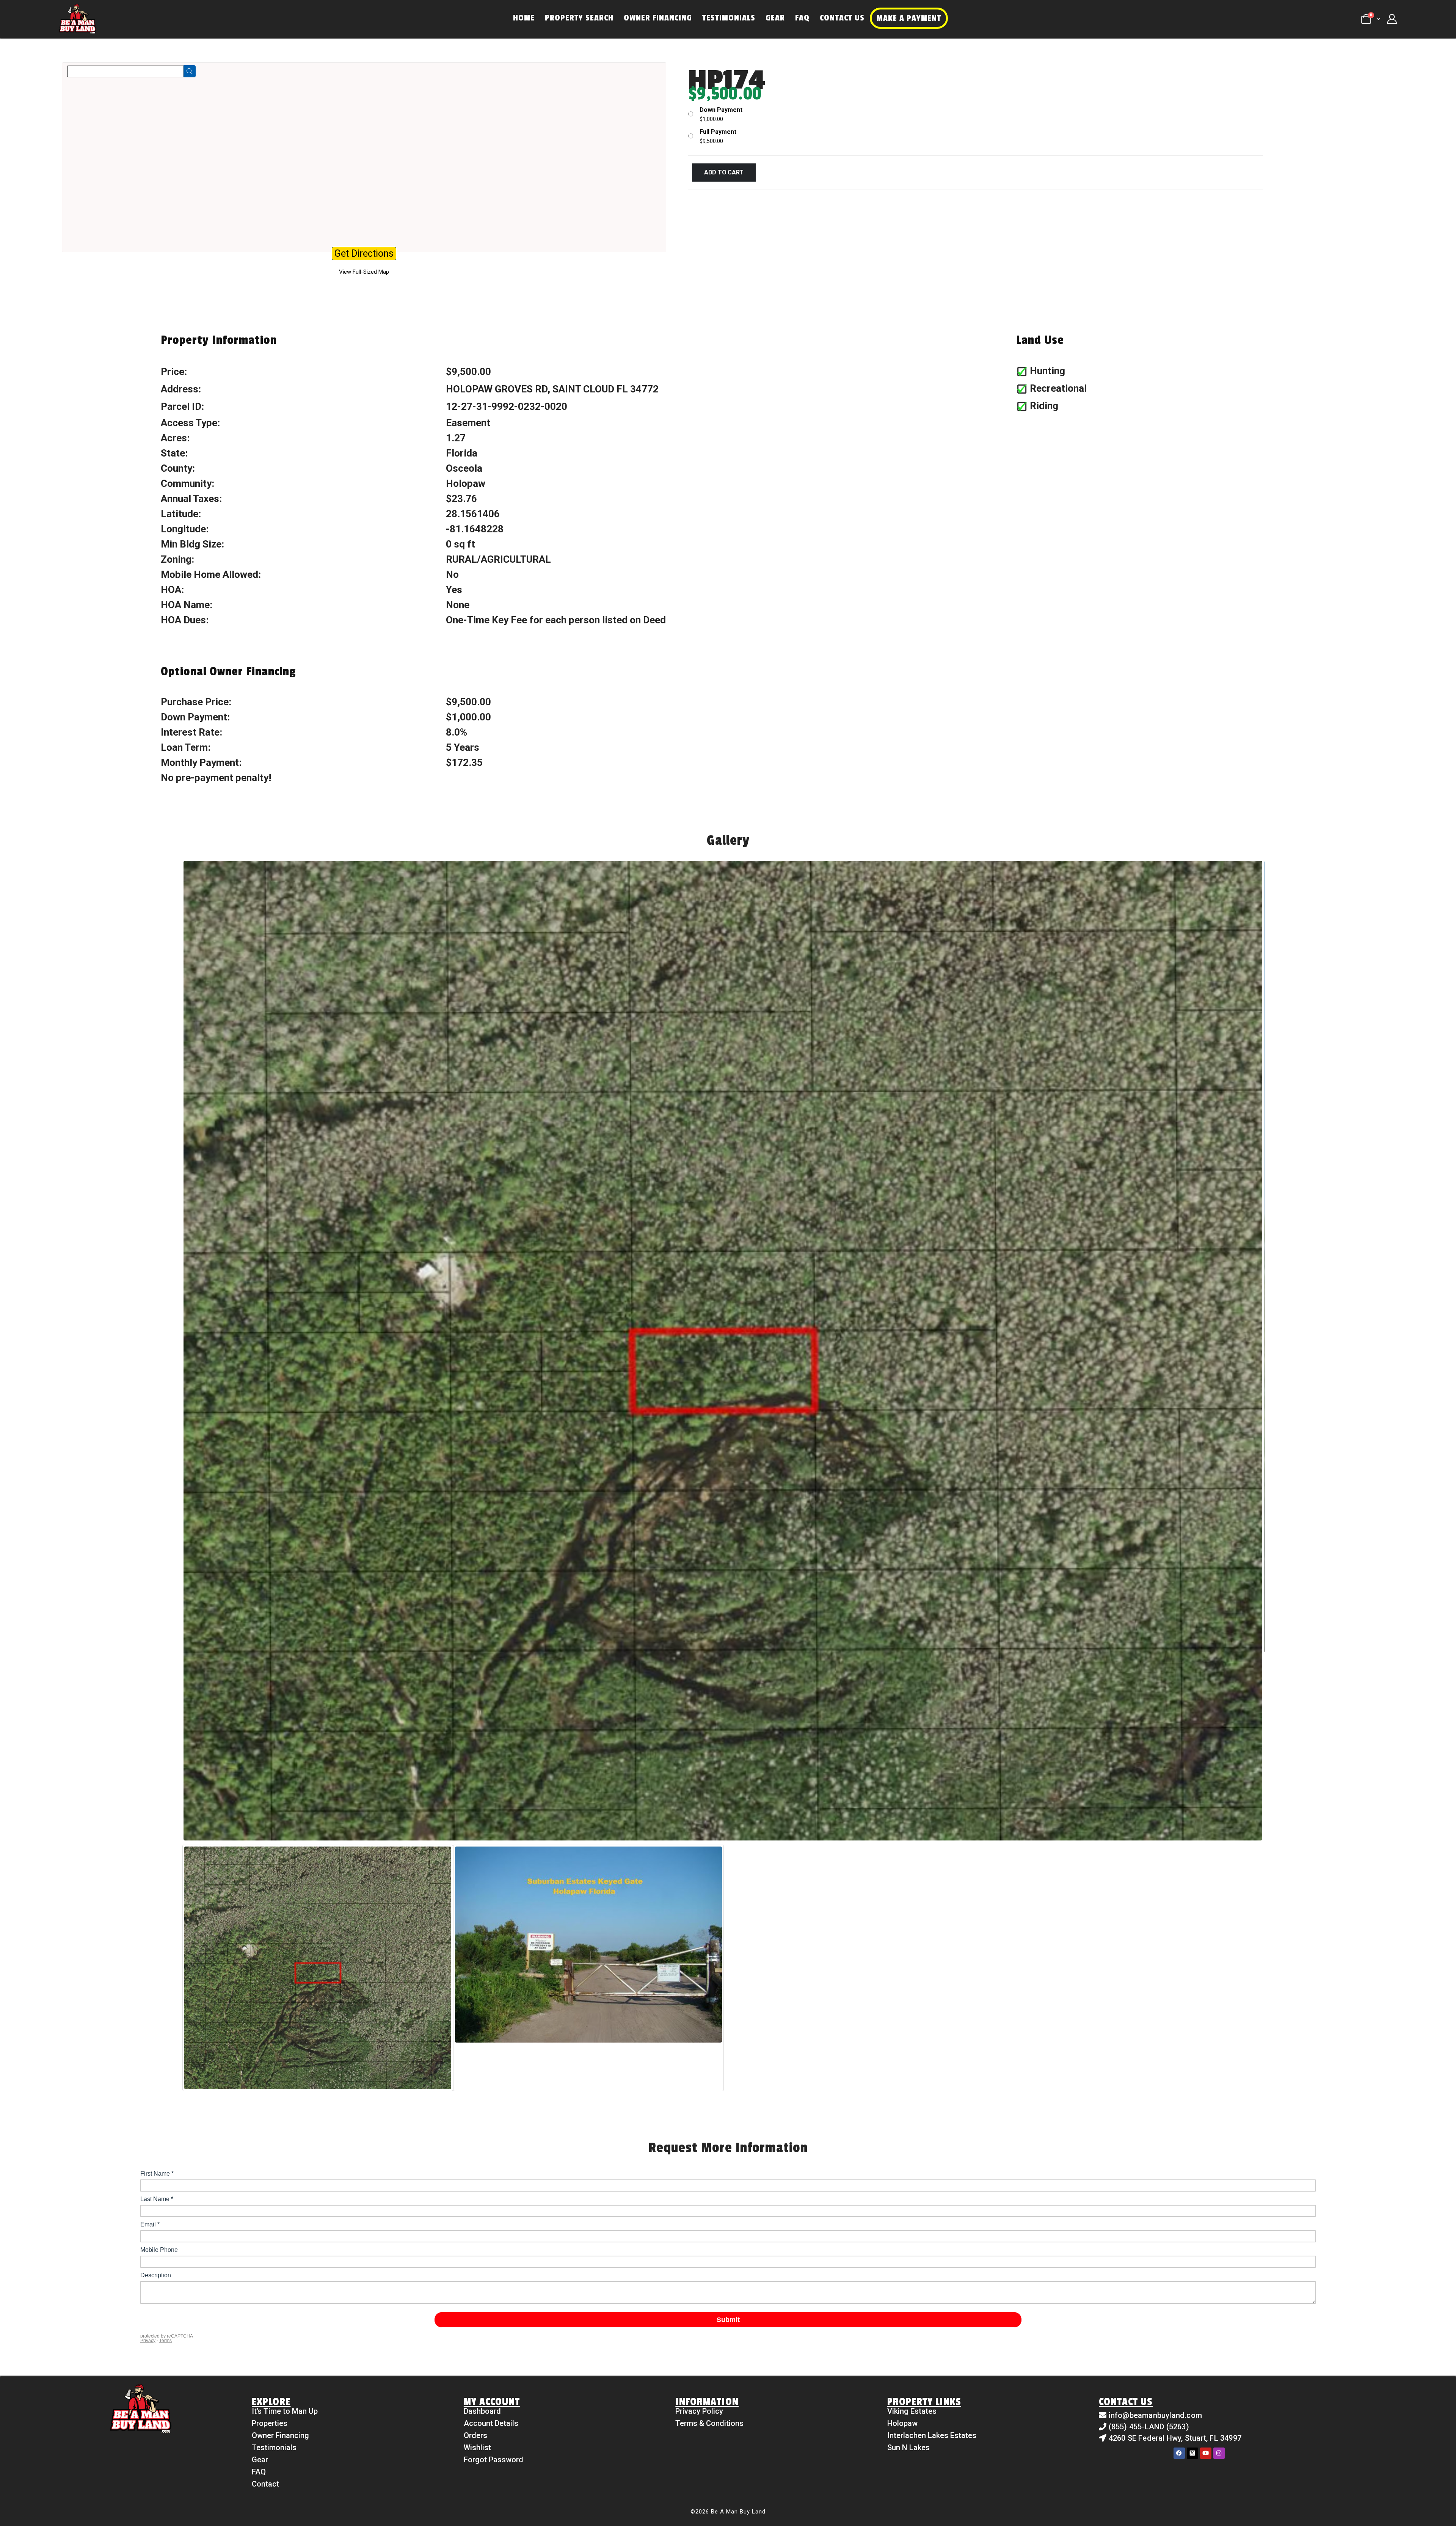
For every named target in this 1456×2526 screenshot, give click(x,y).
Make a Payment (909, 18)
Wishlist (477, 2448)
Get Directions (364, 253)
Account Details (491, 2423)
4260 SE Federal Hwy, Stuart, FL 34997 (1175, 2438)
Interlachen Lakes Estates (932, 2435)
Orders (475, 2435)
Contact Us (842, 18)
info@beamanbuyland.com (1155, 2415)
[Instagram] (1219, 2453)
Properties (270, 2423)
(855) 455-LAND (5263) (1149, 2427)
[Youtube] (1206, 2453)
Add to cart (724, 172)
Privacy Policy (699, 2411)
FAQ (802, 18)
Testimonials (729, 18)
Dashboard (482, 2411)
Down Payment (721, 110)
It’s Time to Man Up (285, 2411)
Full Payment (718, 132)
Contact (265, 2484)
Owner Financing (658, 18)
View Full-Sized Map (364, 272)
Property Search (579, 18)
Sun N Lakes (908, 2448)
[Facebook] (1179, 2453)
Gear (775, 18)
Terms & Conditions (709, 2423)
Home (524, 18)
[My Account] (1392, 19)
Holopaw (902, 2423)
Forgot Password (493, 2460)
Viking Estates (912, 2411)
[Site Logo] (77, 19)
